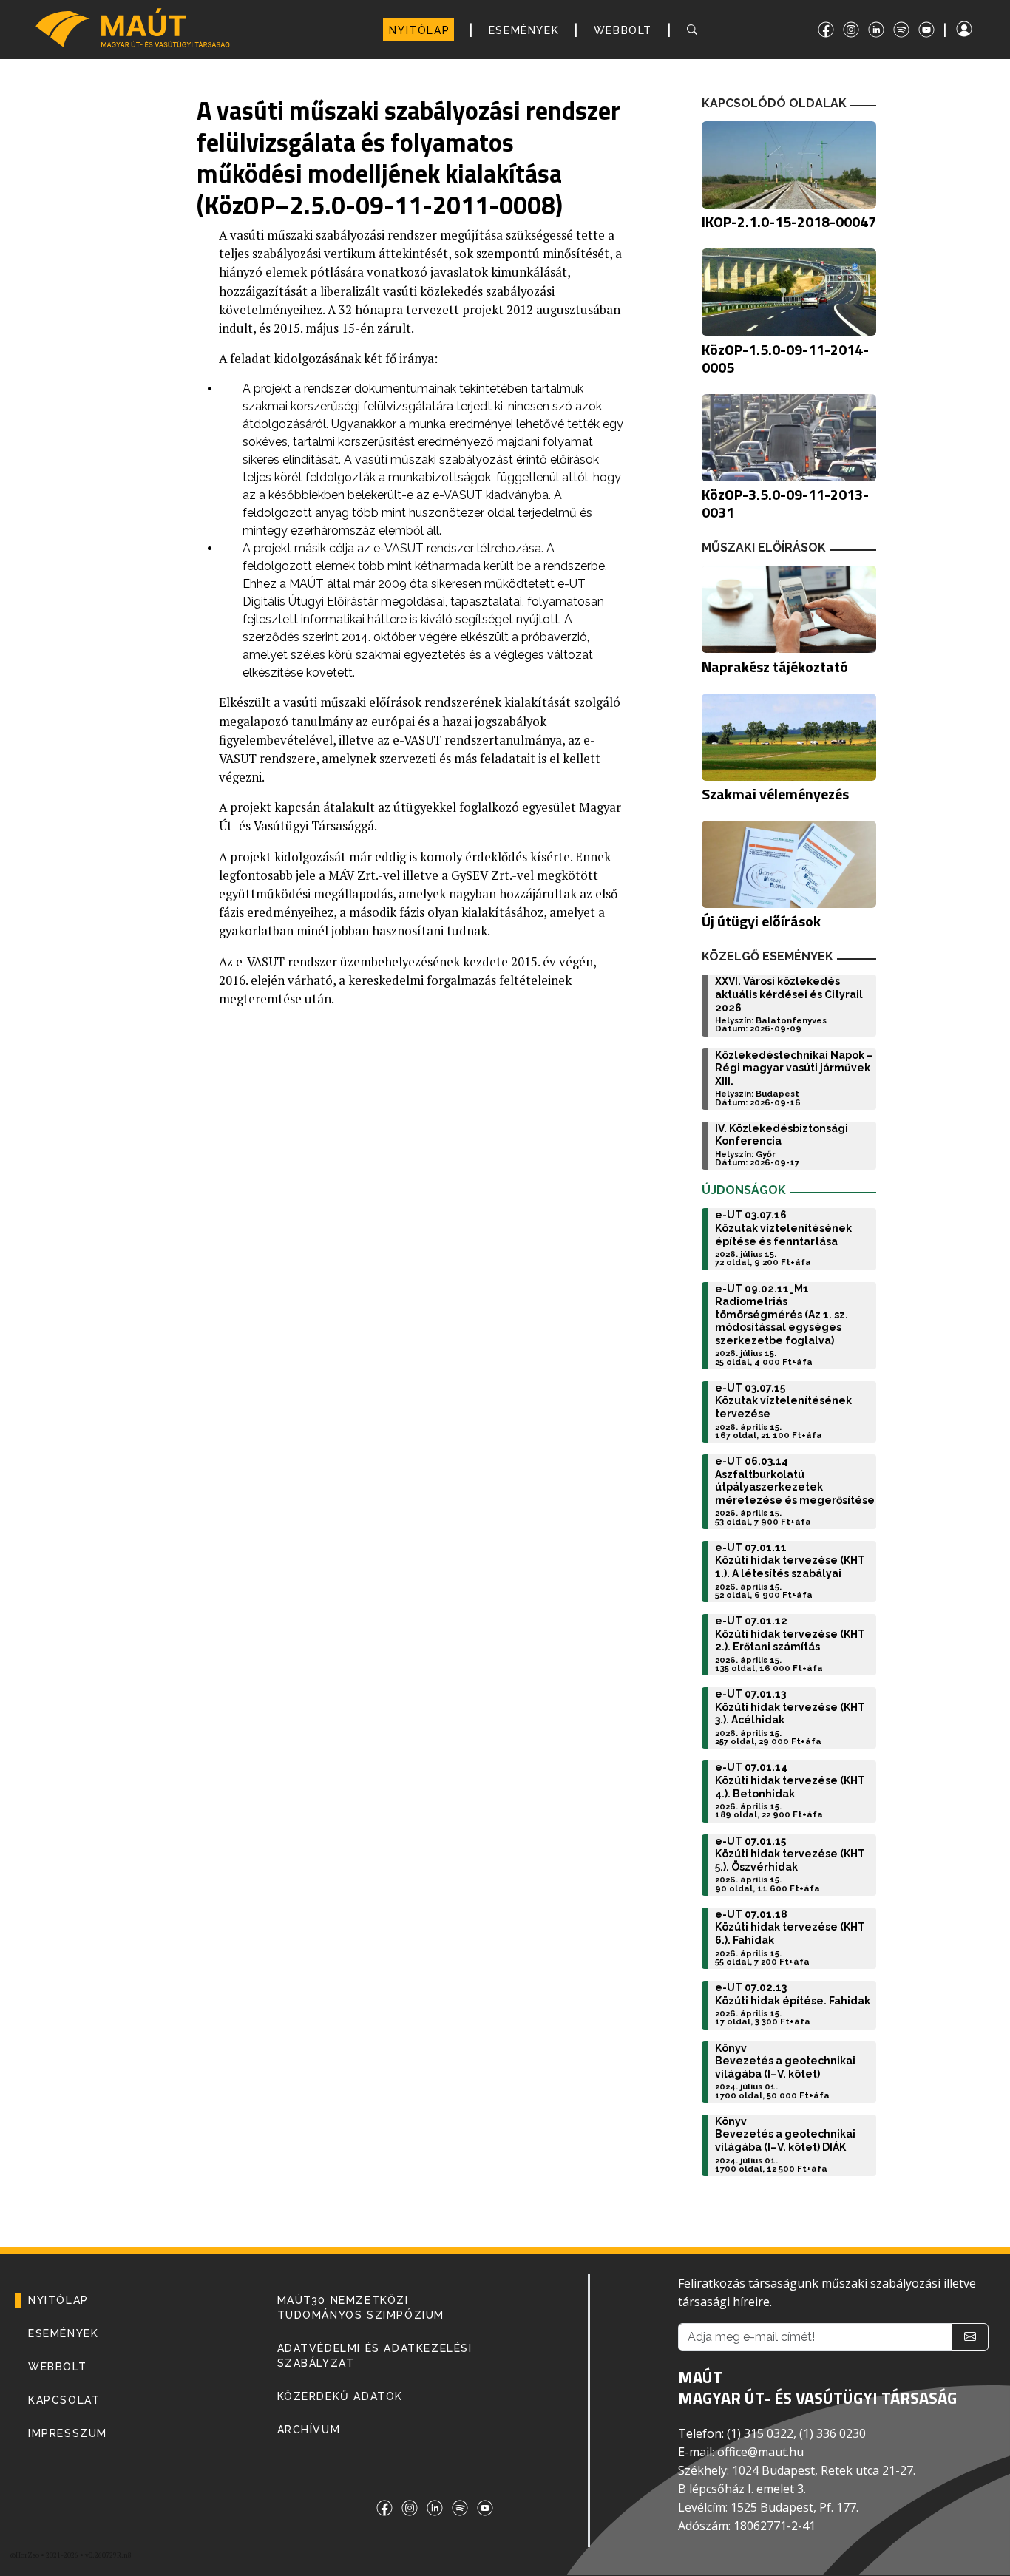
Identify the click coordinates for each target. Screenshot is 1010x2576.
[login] (977, 29)
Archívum (309, 2430)
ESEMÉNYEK (524, 30)
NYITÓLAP (419, 30)
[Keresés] (695, 30)
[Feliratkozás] (970, 2337)
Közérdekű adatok (340, 2396)
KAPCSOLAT (64, 2400)
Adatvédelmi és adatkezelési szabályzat (375, 2356)
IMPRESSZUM (68, 2433)
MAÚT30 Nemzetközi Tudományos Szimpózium (361, 2308)
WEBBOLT (623, 30)
